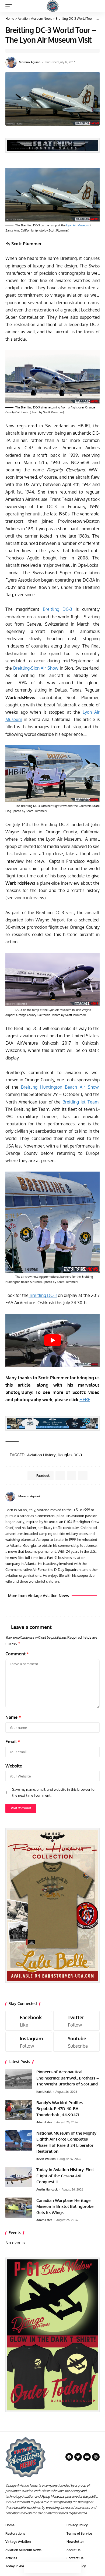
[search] (96, 6)
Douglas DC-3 (70, 1455)
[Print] (64, 2568)
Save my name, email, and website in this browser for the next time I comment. (54, 1792)
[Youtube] (77, 2042)
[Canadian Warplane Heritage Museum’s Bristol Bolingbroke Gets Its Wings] (19, 2208)
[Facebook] (91, 1496)
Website (14, 1766)
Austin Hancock (47, 2189)
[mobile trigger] (10, 6)
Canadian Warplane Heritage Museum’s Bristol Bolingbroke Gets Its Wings (65, 2206)
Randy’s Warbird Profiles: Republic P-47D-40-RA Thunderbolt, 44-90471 (60, 2109)
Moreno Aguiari (30, 62)
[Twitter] (77, 2021)
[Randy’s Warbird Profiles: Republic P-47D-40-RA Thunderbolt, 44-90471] (19, 2110)
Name (13, 1717)
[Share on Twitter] (41, 2568)
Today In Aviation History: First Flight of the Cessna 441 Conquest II (65, 2176)
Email (13, 1742)
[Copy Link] (52, 2568)
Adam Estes (44, 2122)
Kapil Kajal (44, 2092)
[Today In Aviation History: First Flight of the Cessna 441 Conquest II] (19, 2177)
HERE (85, 1400)
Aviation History (41, 1455)
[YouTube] (98, 1496)
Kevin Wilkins (46, 2159)
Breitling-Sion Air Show (36, 668)
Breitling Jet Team (80, 1102)
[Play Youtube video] (52, 1340)
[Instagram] (29, 2042)
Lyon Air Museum (78, 225)
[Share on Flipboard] (71, 1476)
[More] (75, 2568)
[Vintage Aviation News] (53, 6)
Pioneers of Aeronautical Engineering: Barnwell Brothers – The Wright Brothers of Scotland (68, 2078)
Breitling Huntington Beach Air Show (60, 1087)
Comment (17, 1654)
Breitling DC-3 (58, 609)
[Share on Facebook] (30, 2568)
